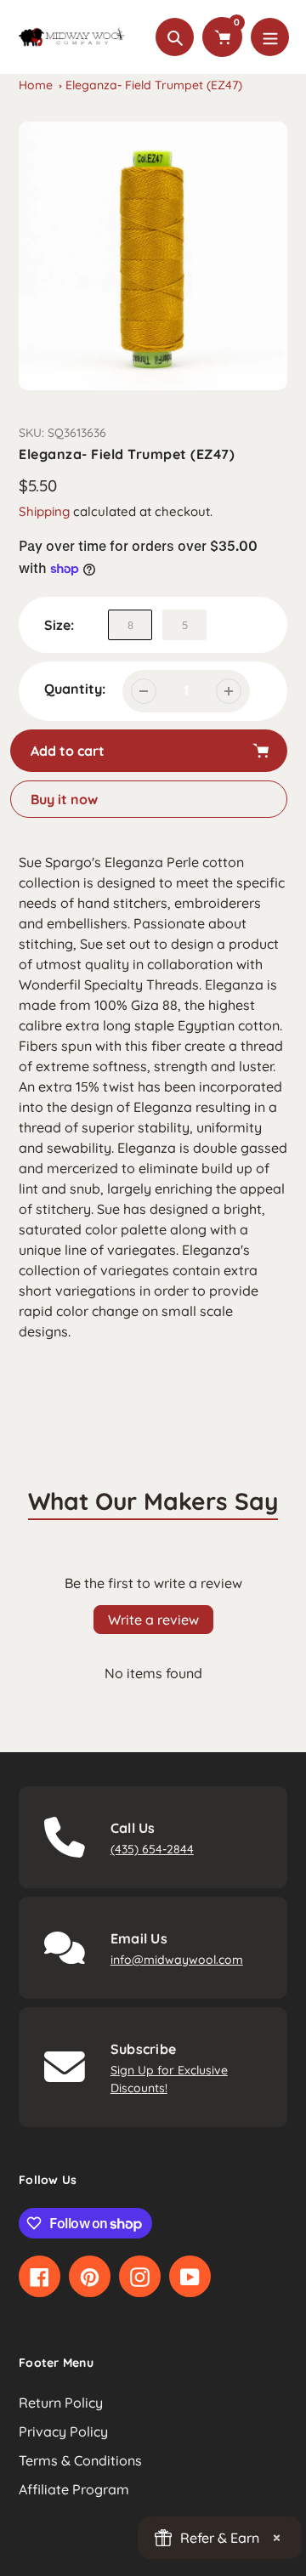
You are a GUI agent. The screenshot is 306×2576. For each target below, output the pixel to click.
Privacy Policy (63, 2431)
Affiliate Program (74, 2489)
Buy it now (64, 799)
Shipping (44, 511)
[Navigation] (270, 37)
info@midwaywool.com (177, 1960)
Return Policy (61, 2403)
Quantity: (75, 689)
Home (36, 85)
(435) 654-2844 (152, 1849)
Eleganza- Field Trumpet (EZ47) (154, 85)
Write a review (153, 1620)
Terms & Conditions (80, 2460)
